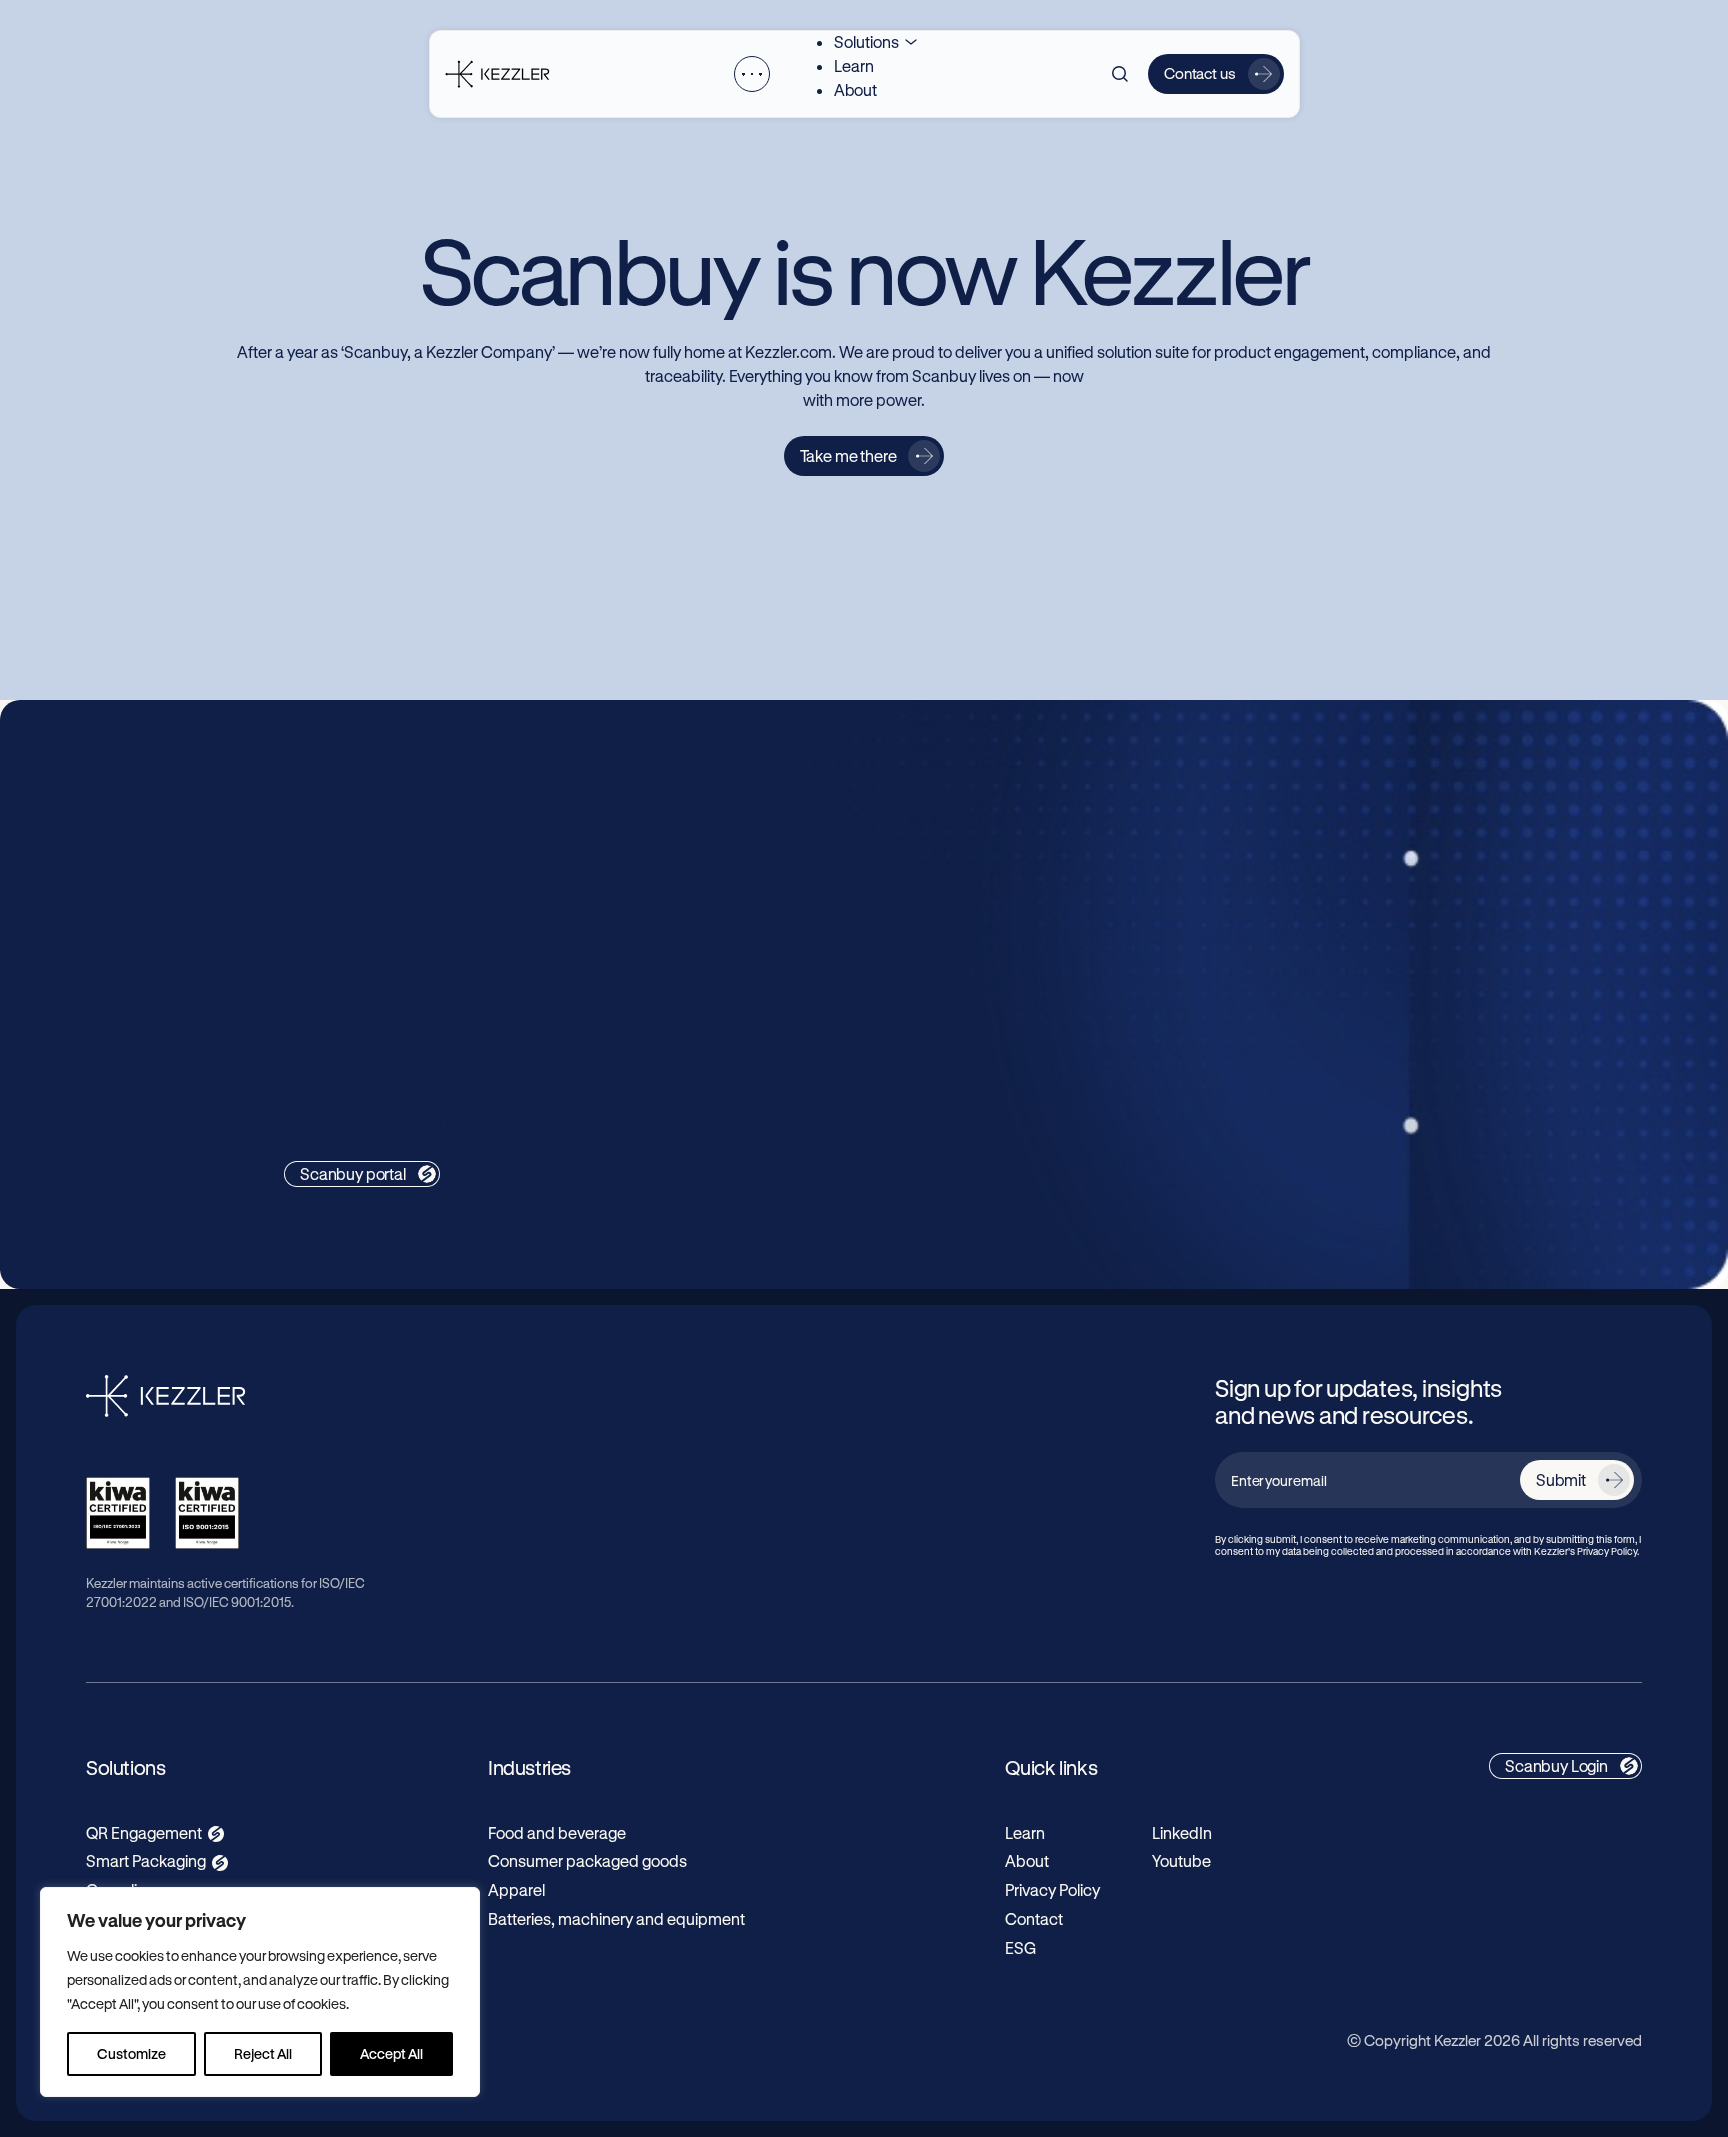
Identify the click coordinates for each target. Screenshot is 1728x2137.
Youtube (1181, 1860)
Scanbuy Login (1556, 1765)
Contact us (1200, 73)
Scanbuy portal (353, 1173)
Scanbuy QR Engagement (400, 837)
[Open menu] (752, 74)
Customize (131, 2053)
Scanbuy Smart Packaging (1064, 837)
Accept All (391, 2053)
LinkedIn (1182, 1832)
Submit (1561, 1479)
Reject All (263, 2053)
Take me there (848, 455)
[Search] (1120, 74)
